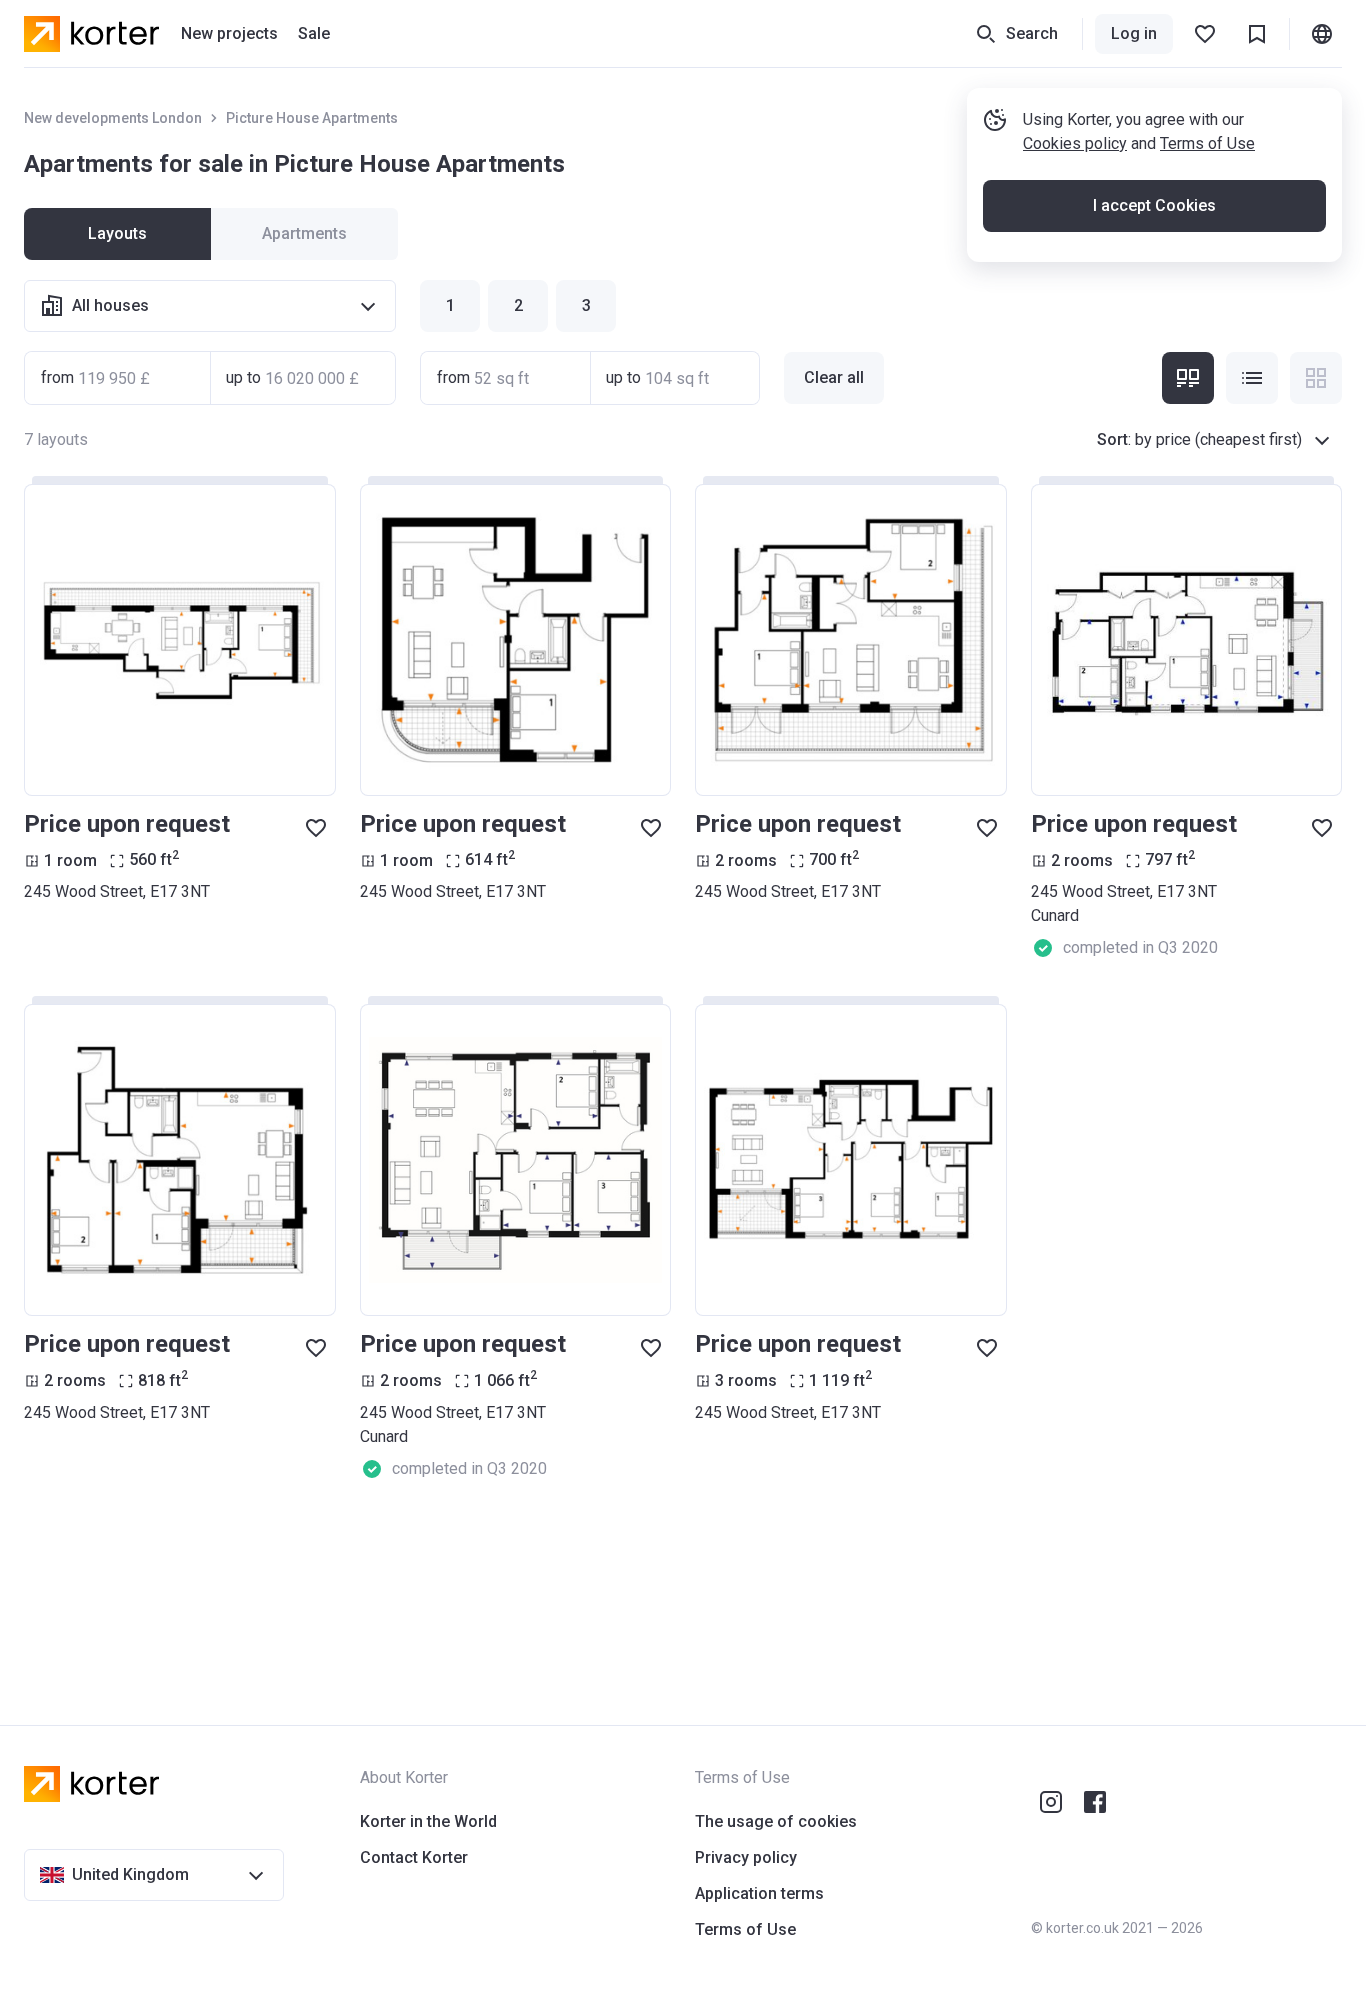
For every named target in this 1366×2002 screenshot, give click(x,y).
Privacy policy (746, 1857)
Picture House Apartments (312, 118)
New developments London (113, 118)
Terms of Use (1207, 143)
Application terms (759, 1893)
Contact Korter (414, 1857)
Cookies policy (1075, 143)
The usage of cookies (776, 1821)
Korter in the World (428, 1821)
